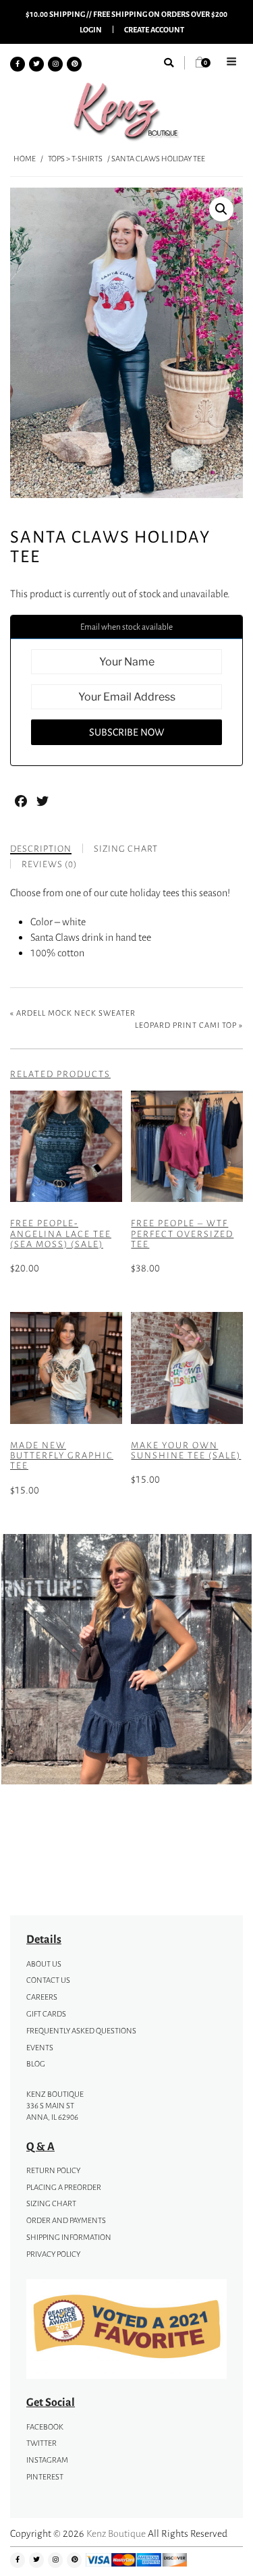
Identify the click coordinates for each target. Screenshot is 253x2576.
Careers (42, 1997)
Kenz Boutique (116, 2533)
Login (91, 29)
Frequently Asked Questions (81, 2031)
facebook (45, 2427)
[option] (126, 1661)
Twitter (41, 2443)
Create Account (154, 29)
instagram (47, 2460)
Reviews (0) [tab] (49, 864)
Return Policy (53, 2170)
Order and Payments (66, 2220)
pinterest (45, 2477)
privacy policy (53, 2254)
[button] (221, 209)
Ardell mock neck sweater (76, 1013)
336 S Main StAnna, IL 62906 (52, 2111)
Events (40, 2048)
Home (25, 159)
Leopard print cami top (186, 1025)
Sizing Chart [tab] (126, 849)
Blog (36, 2064)
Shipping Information (69, 2237)
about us (44, 1964)
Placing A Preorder (64, 2187)
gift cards (46, 2014)
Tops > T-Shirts (75, 159)
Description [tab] (41, 849)
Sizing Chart (51, 2203)
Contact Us (48, 1980)
